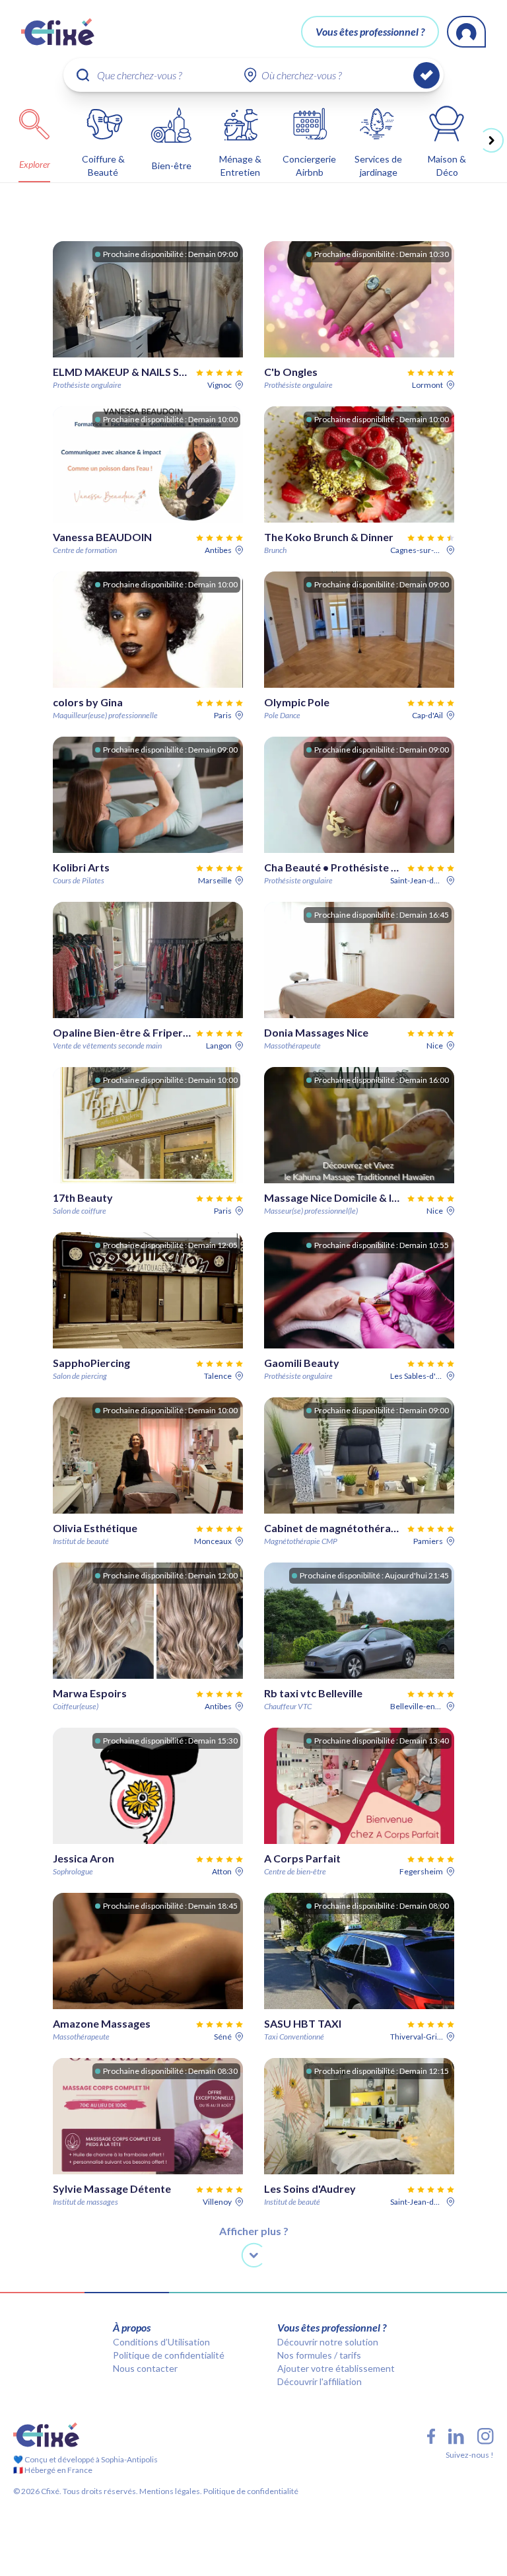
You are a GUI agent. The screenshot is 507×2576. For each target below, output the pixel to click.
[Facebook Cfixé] (431, 2436)
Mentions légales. (170, 2491)
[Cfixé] (58, 32)
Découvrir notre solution (328, 2342)
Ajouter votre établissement (336, 2368)
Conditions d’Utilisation (161, 2342)
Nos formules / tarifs (319, 2355)
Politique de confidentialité (169, 2355)
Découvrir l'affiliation (320, 2381)
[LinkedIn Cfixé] (456, 2437)
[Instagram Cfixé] (486, 2436)
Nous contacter (145, 2368)
